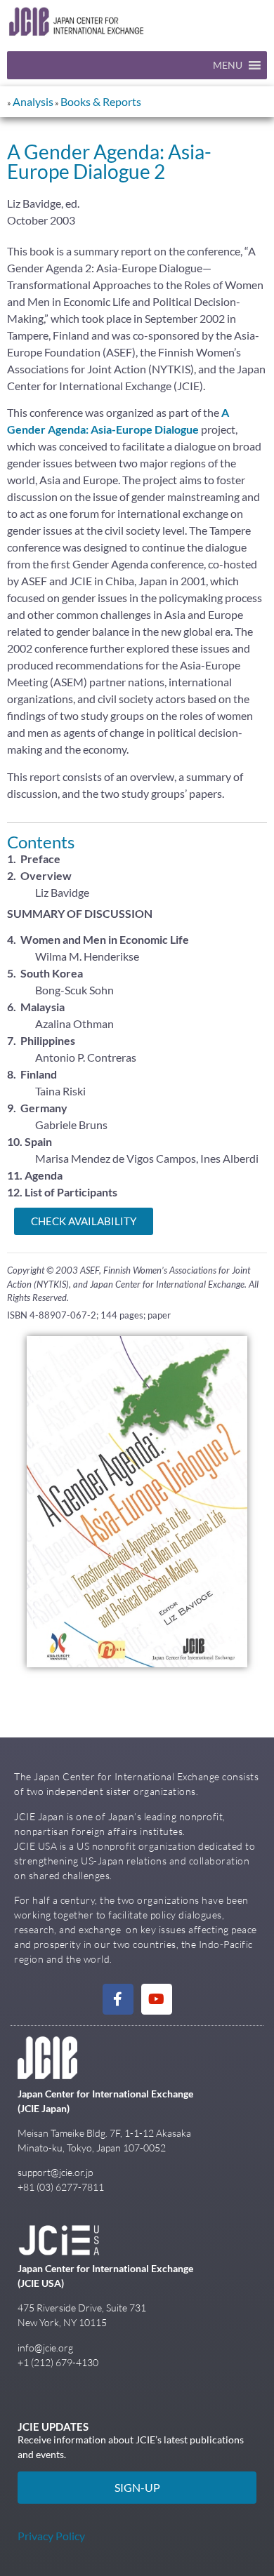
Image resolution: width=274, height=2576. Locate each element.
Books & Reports (101, 101)
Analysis (33, 101)
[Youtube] (157, 1999)
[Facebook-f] (118, 1999)
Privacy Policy (51, 2536)
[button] (228, 65)
